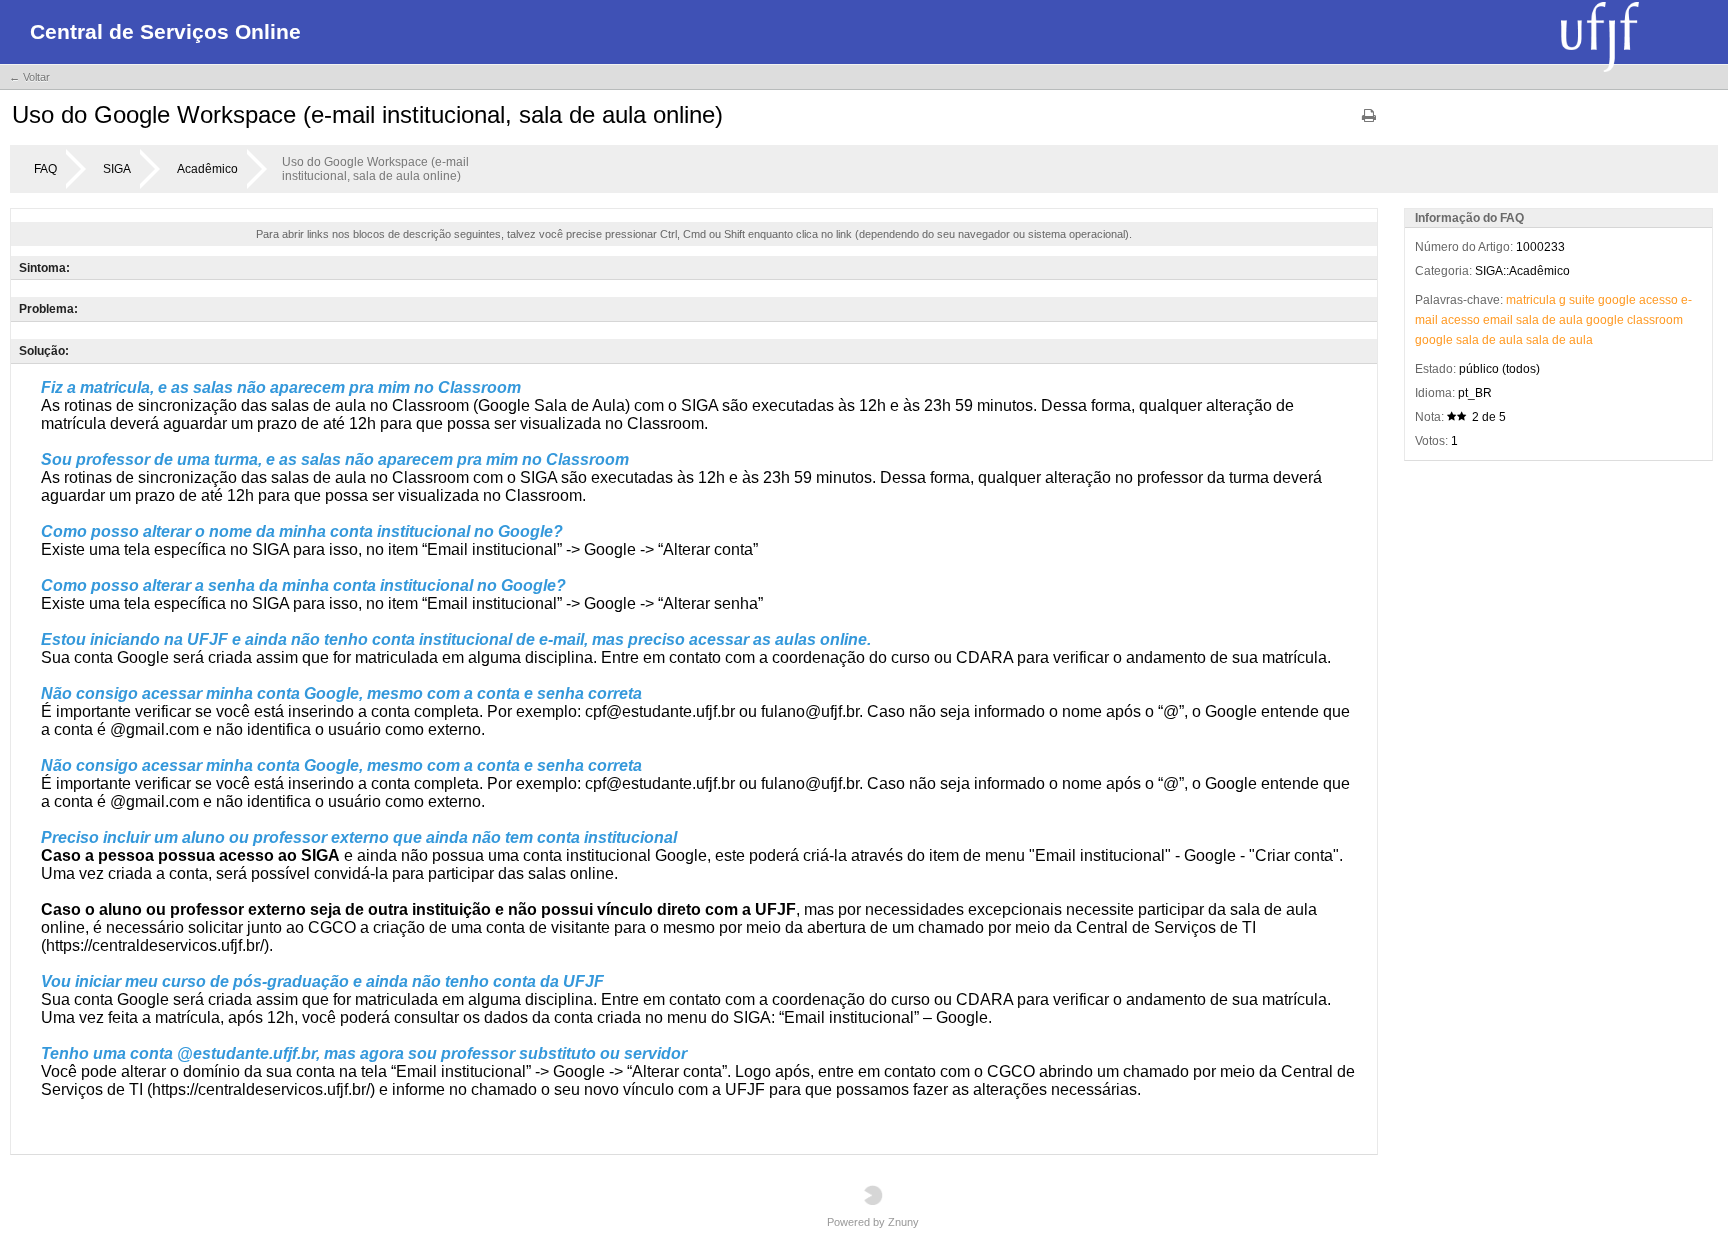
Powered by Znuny (873, 1222)
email (1498, 320)
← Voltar (29, 77)
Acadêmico (207, 169)
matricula (1531, 300)
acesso (1658, 300)
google (1617, 300)
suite (1582, 300)
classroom (1655, 320)
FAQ (45, 169)
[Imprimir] (1369, 122)
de (1549, 320)
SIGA (117, 169)
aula (1571, 320)
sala (1527, 320)
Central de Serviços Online (165, 31)
